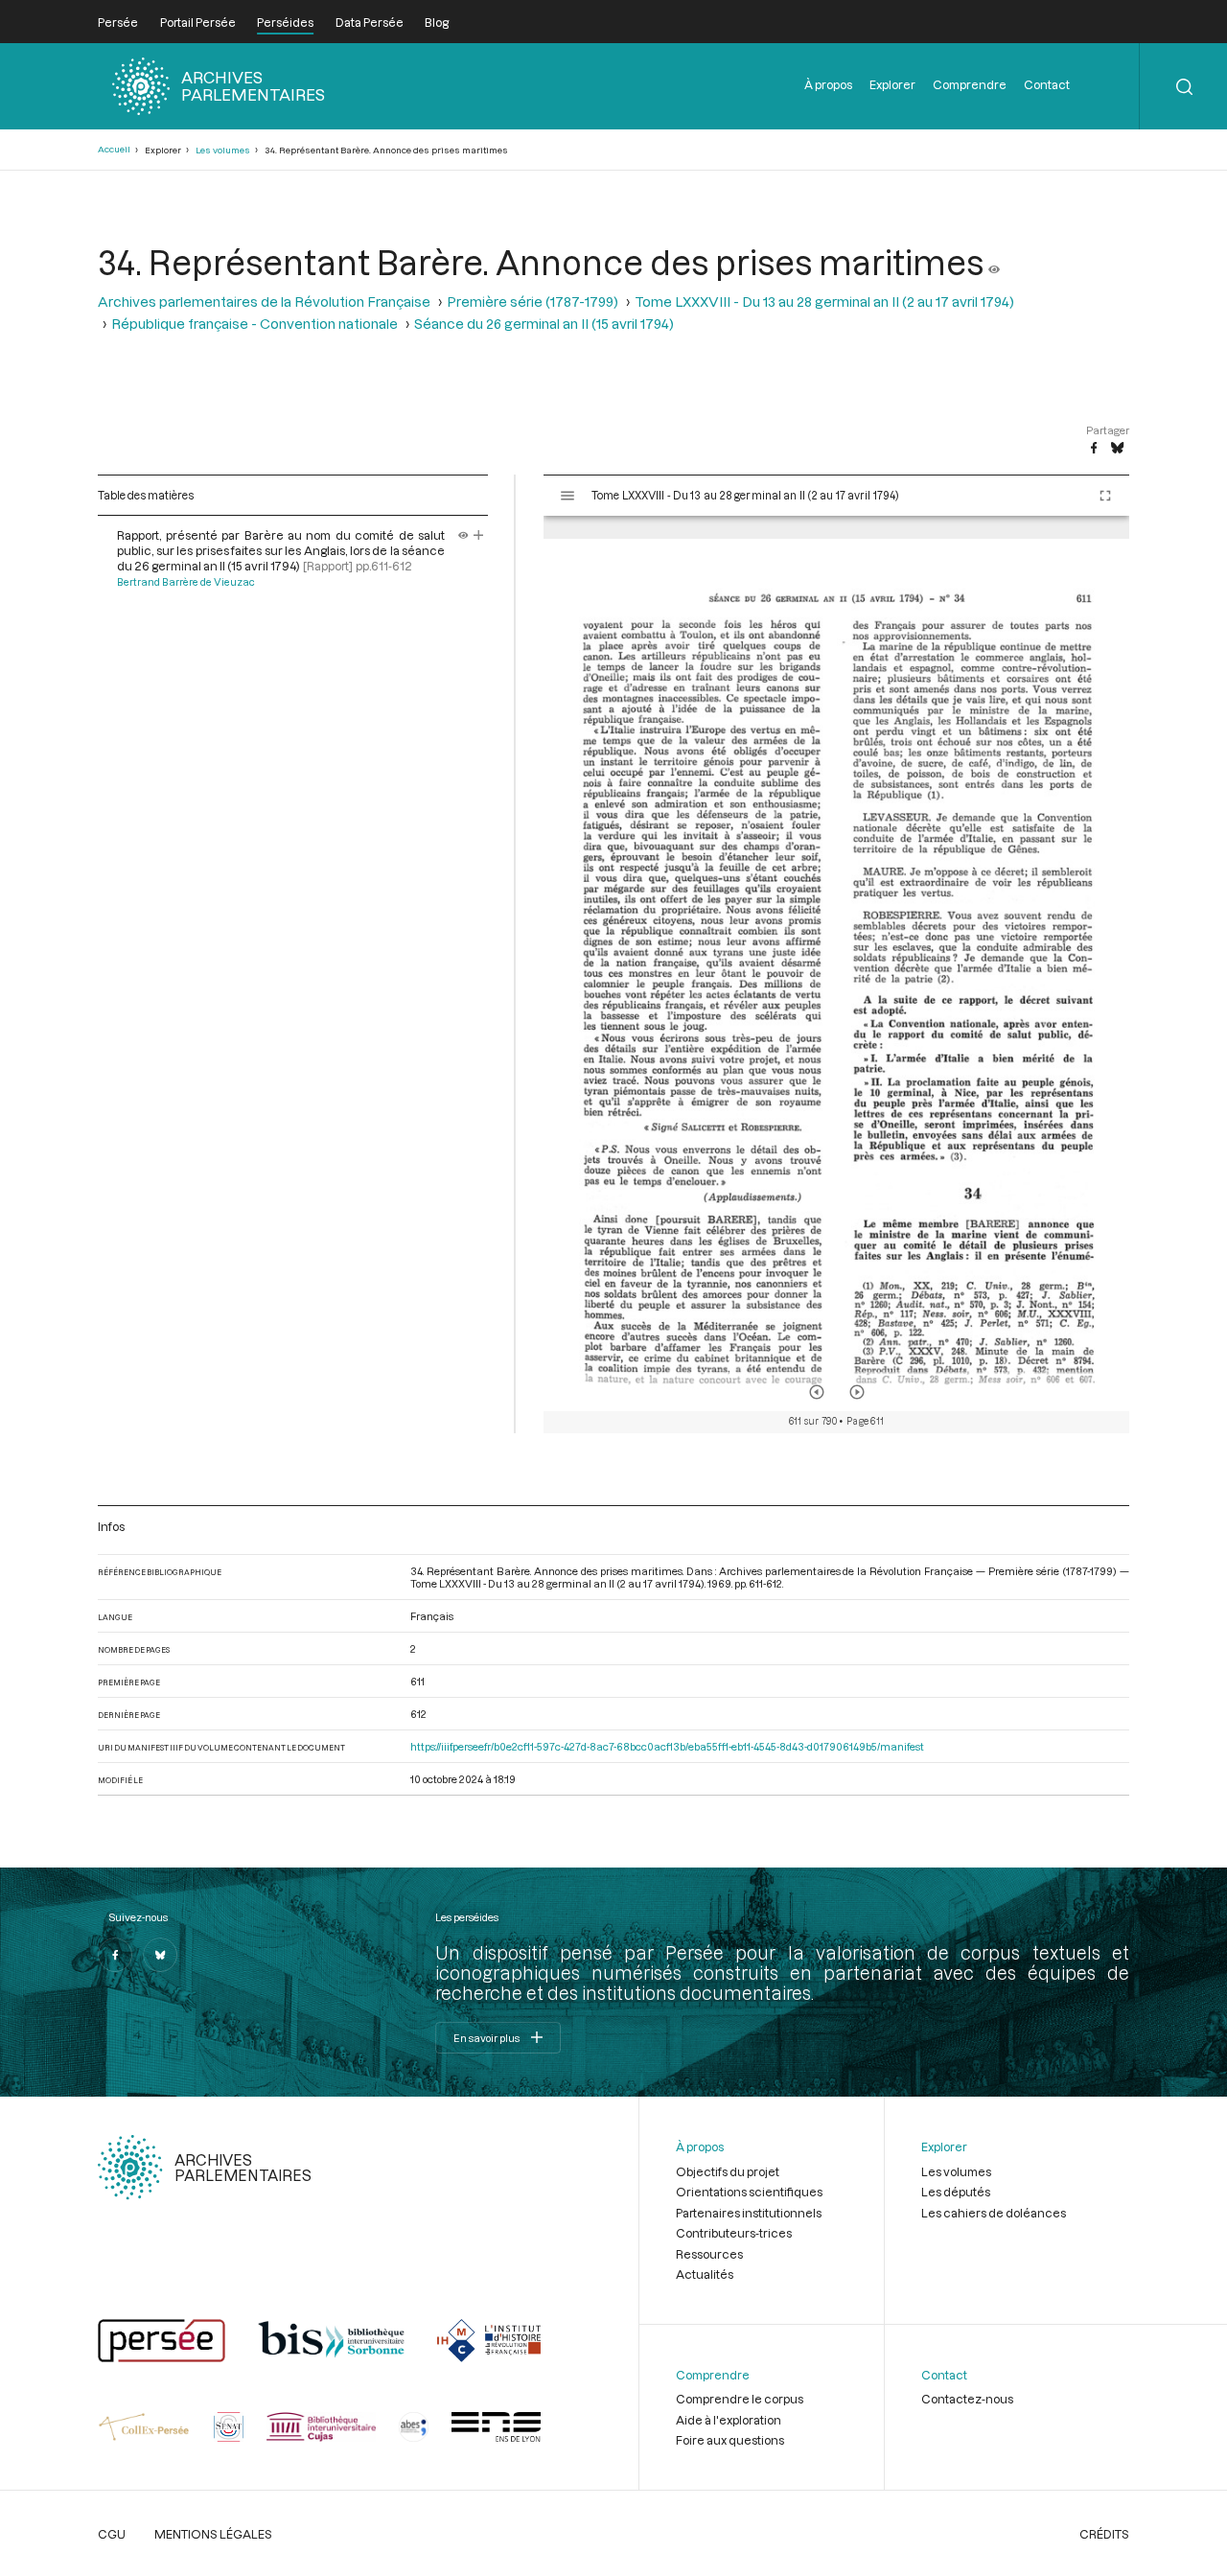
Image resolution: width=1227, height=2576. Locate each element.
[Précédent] (817, 1392)
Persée (118, 22)
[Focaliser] (479, 535)
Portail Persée (198, 22)
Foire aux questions (730, 2440)
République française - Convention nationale (255, 324)
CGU (112, 2534)
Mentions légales (213, 2534)
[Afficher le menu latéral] (567, 496)
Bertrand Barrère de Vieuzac (186, 582)
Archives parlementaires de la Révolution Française (264, 302)
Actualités (705, 2274)
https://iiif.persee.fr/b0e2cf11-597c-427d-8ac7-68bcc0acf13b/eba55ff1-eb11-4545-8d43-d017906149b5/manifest (667, 1746)
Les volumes (223, 150)
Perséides (285, 22)
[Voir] (994, 262)
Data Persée (370, 22)
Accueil (114, 149)
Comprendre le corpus (740, 2399)
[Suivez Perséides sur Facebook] (115, 1955)
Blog (437, 22)
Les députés (956, 2192)
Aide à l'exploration (729, 2420)
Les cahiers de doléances (994, 2213)
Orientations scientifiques (749, 2192)
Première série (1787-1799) (532, 302)
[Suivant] (857, 1392)
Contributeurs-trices (734, 2233)
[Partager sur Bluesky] (1117, 449)
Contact (1047, 84)
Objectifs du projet (728, 2171)
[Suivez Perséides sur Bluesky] (160, 1955)
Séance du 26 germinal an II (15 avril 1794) (544, 324)
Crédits (1104, 2534)
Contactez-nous (967, 2399)
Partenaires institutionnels (749, 2213)
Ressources (709, 2254)
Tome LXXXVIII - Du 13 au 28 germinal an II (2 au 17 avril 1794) (824, 302)
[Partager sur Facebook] (1094, 449)
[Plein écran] (1105, 496)
